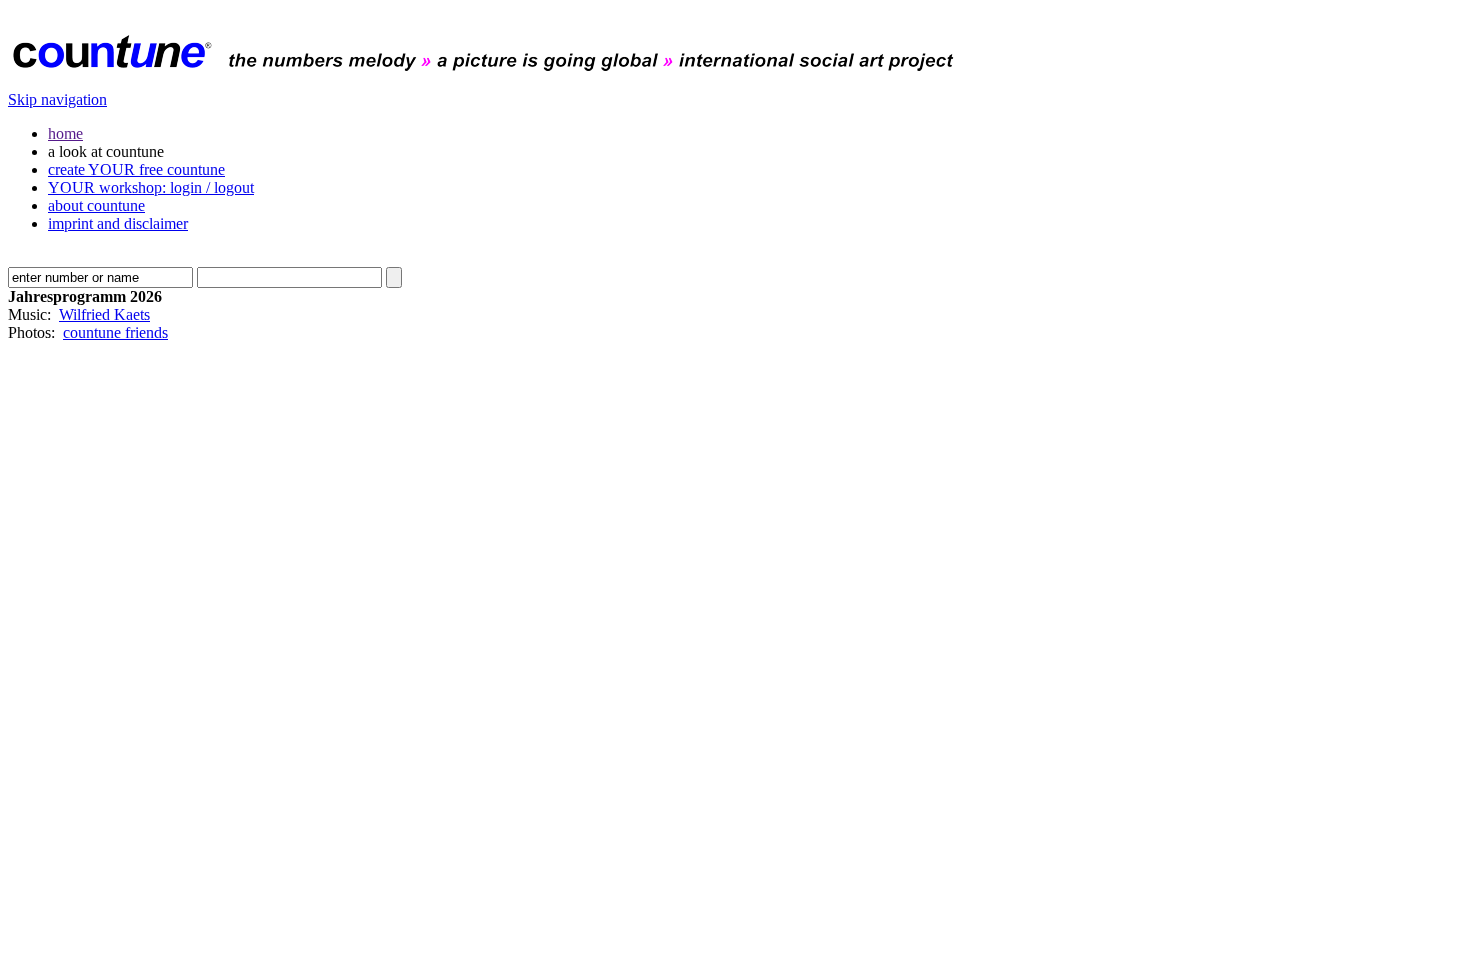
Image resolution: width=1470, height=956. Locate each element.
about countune (96, 205)
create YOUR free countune (136, 169)
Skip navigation (57, 99)
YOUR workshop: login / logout (151, 187)
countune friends (115, 332)
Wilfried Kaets (104, 314)
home (65, 133)
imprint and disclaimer (118, 223)
